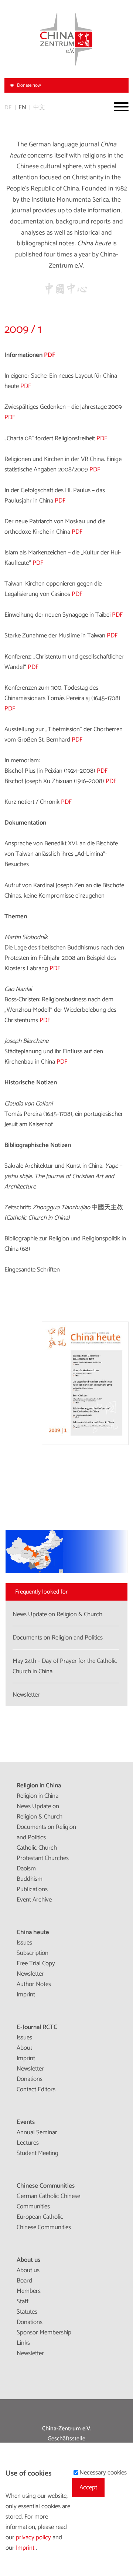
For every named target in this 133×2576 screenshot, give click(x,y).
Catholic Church (37, 1848)
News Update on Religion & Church (40, 1811)
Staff (23, 2301)
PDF (50, 355)
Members (29, 2291)
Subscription (33, 1953)
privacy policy (34, 2537)
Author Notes (34, 1984)
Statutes (27, 2312)
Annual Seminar (37, 2132)
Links (23, 2343)
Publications (32, 1889)
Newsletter (30, 1974)
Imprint (26, 1995)
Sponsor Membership (44, 2333)
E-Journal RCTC (37, 2027)
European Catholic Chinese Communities (44, 2222)
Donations (30, 2079)
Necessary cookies (103, 2473)
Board (24, 2281)
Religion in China (39, 1786)
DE (8, 108)
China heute (33, 1932)
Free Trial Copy (36, 1963)
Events (26, 2122)
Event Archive (34, 1900)
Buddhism (30, 1879)
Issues (24, 1943)
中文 (39, 108)
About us (28, 2260)
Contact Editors (36, 2089)
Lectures (28, 2143)
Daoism (26, 1869)
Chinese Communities (46, 2186)
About (24, 2048)
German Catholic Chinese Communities (48, 2201)
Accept (88, 2487)
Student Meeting (37, 2153)
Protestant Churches (43, 1858)
